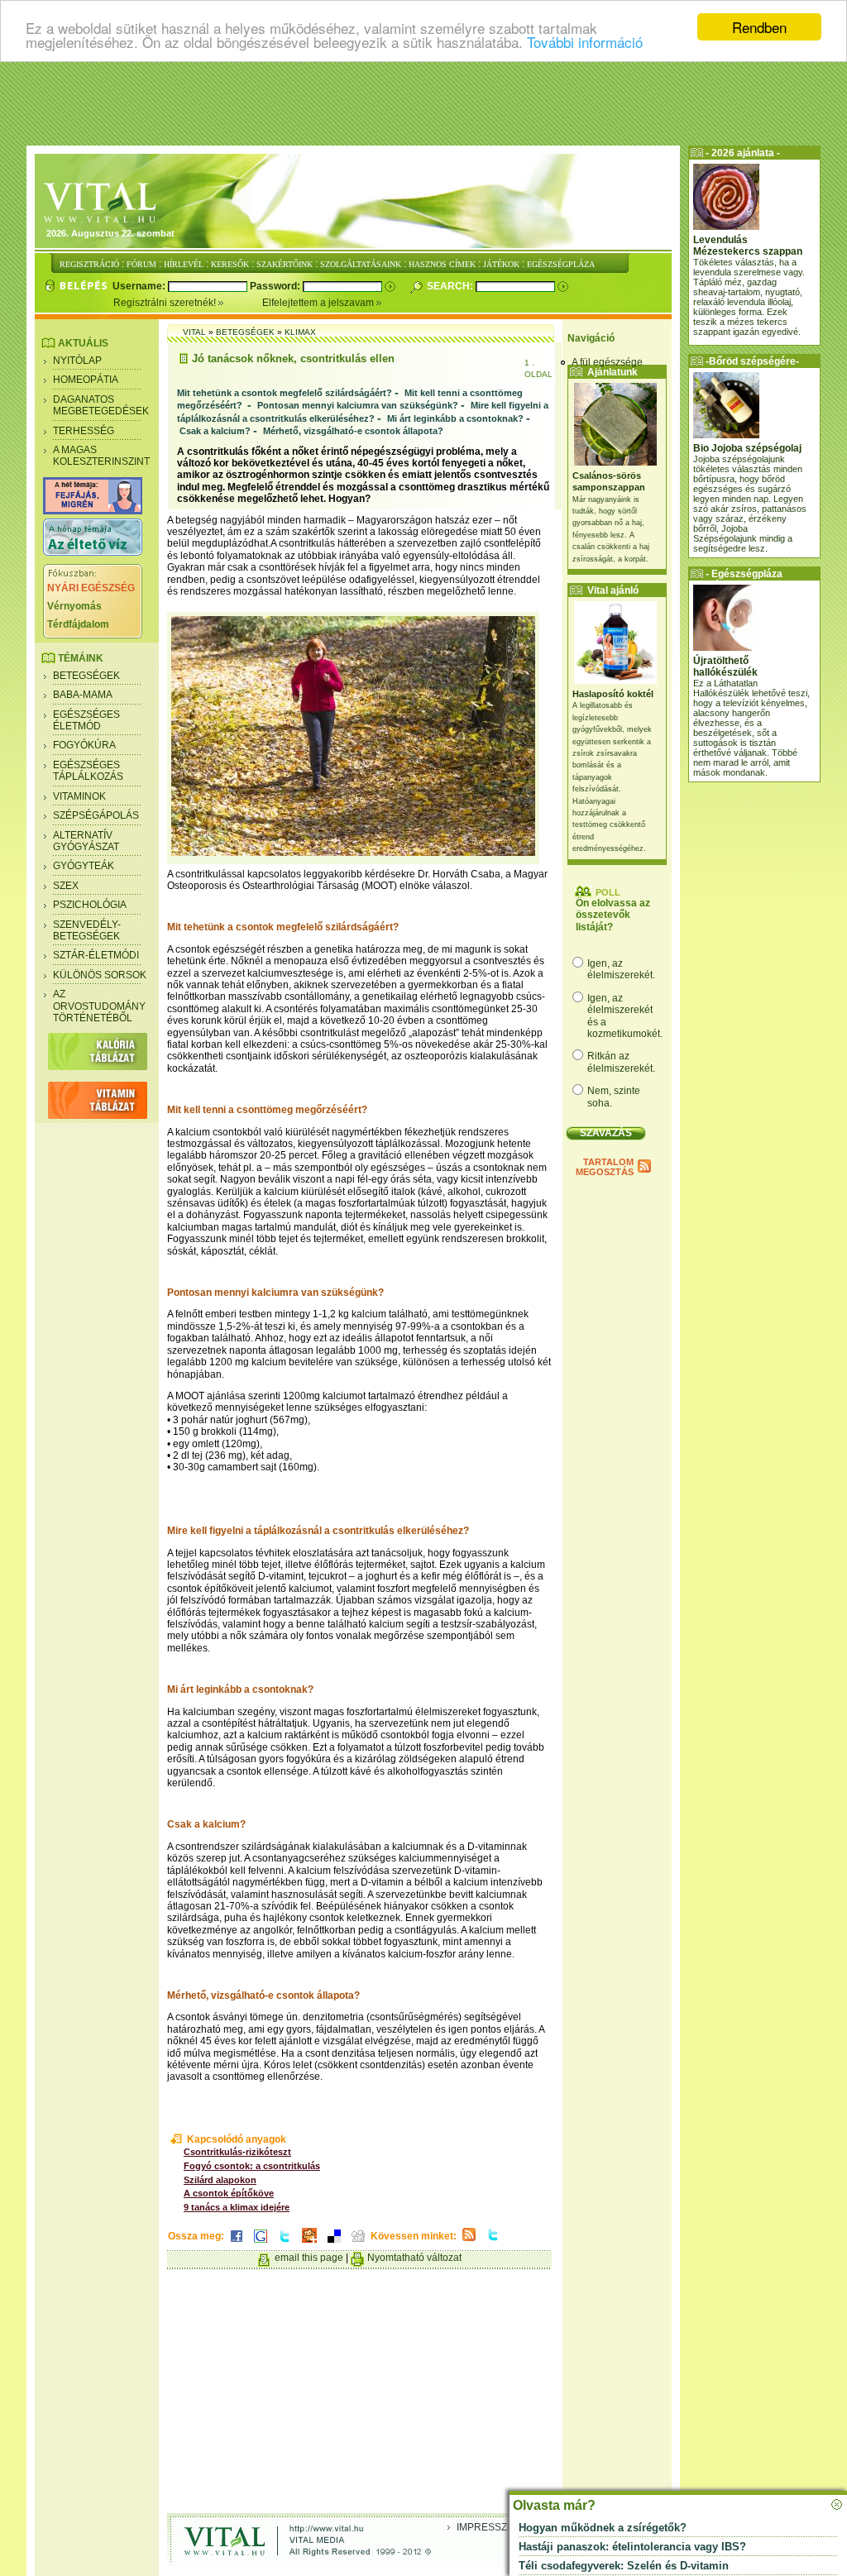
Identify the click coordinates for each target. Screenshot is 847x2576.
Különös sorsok (100, 975)
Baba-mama (83, 695)
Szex (66, 886)
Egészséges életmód (86, 720)
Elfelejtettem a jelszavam (319, 303)
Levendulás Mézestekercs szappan (748, 246)
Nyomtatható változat (414, 2258)
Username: (140, 286)
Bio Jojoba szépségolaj (747, 448)
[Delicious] (334, 2244)
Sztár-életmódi (96, 955)
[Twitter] (285, 2244)
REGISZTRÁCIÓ (89, 264)
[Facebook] (237, 2244)
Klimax (300, 332)
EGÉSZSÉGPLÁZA (561, 264)
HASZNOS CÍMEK (442, 264)
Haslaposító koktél (613, 694)
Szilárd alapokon (220, 2180)
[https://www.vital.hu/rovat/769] (93, 511)
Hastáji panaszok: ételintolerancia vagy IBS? (632, 2547)
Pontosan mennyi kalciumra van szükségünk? (358, 405)
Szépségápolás (96, 815)
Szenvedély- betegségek (87, 930)
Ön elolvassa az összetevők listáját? (613, 915)
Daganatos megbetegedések (101, 405)
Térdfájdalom (78, 624)
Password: (276, 286)
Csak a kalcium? (215, 431)
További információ (585, 42)
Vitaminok (79, 796)
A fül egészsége (607, 362)
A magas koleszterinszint (101, 456)
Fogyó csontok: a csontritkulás (252, 2166)
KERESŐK (230, 264)
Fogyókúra (84, 745)
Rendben (759, 27)
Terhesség (84, 431)
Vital (194, 332)
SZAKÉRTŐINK (285, 264)
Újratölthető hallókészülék (725, 667)
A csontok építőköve (229, 2193)
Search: (451, 286)
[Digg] (358, 2244)
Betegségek (86, 676)
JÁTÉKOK (501, 264)
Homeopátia (86, 380)
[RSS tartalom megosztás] (469, 2242)
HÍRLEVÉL (184, 264)
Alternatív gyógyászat (86, 841)
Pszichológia (90, 905)
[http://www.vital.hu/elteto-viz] (93, 552)
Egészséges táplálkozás (88, 771)
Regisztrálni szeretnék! (166, 303)
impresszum (490, 2527)
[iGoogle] (261, 2244)
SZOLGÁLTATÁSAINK (361, 264)
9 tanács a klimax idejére (237, 2207)
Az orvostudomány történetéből (99, 1006)
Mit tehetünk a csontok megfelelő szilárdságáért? (285, 393)
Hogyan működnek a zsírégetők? (603, 2528)
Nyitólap (77, 361)
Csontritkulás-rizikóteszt (237, 2152)
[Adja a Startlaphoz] (309, 2244)
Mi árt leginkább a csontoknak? (455, 418)
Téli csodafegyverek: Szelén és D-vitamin (624, 2566)
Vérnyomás (74, 606)
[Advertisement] (423, 103)
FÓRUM (141, 264)
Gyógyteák (84, 866)
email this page (309, 2258)
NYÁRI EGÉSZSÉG (91, 588)
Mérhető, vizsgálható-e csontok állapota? (353, 431)
